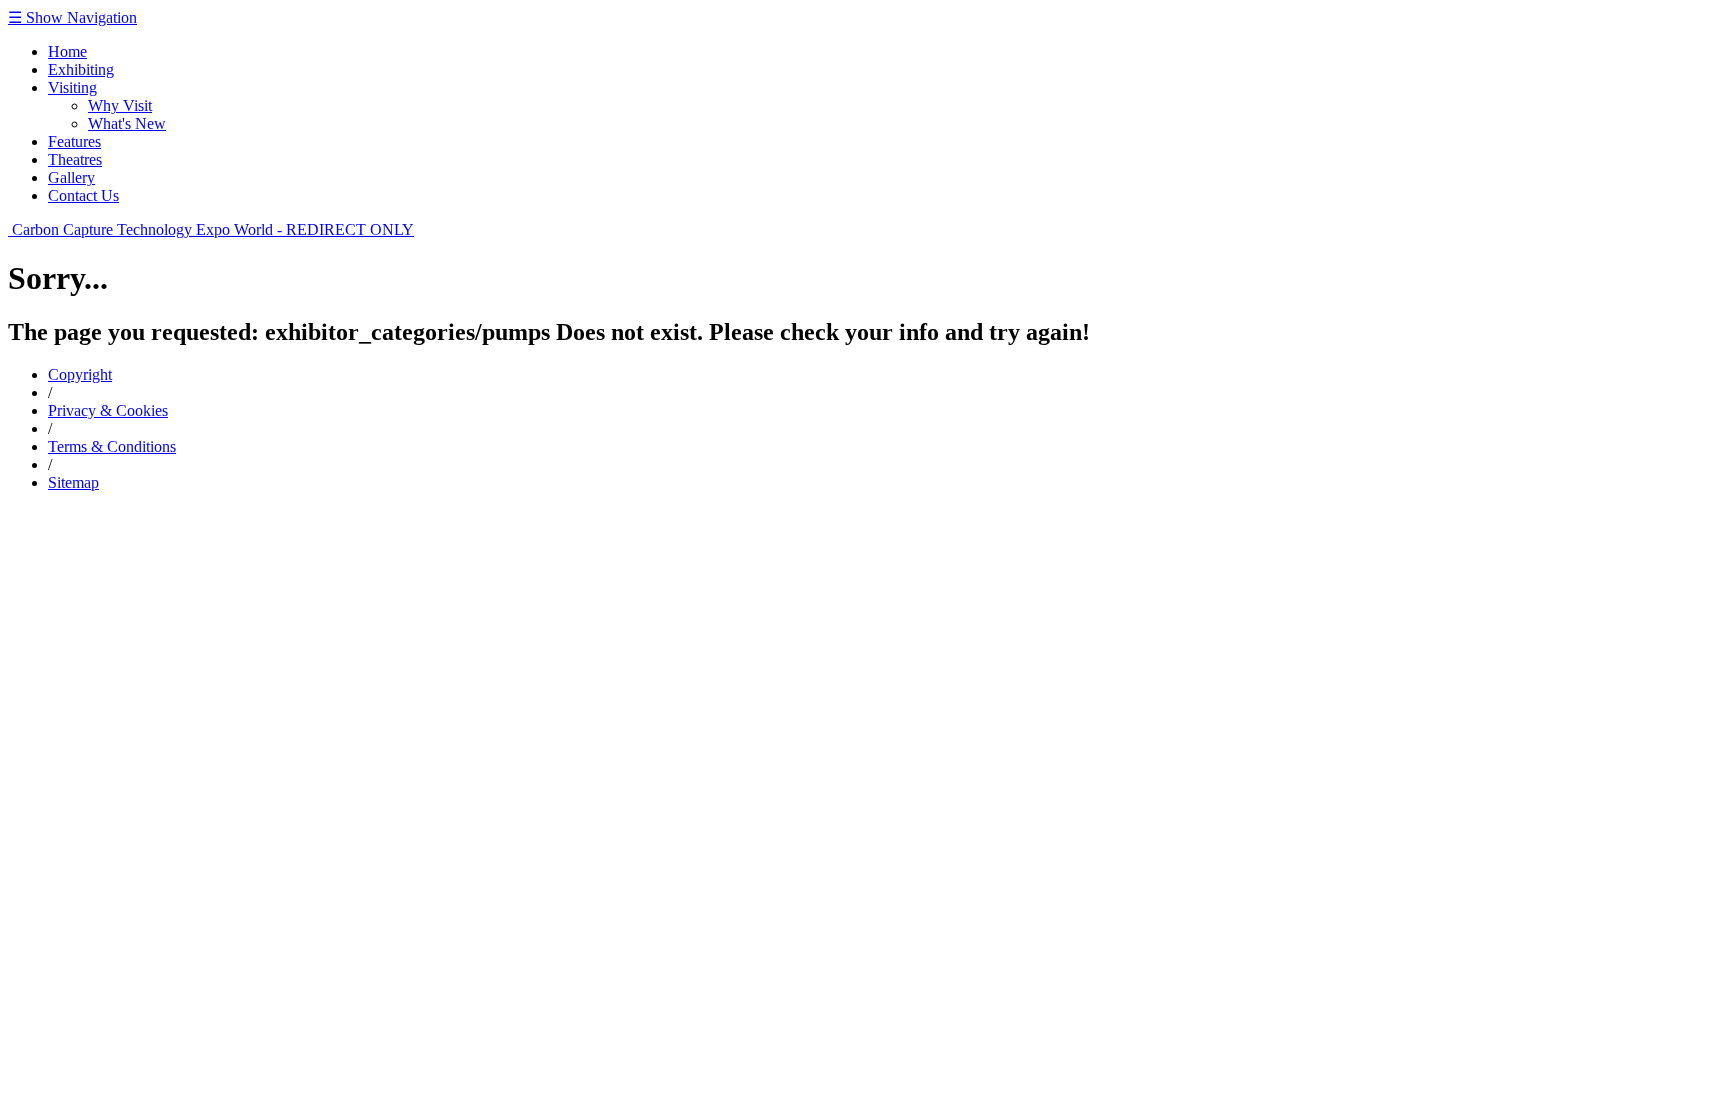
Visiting (72, 87)
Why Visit (120, 105)
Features (74, 141)
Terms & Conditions (112, 446)
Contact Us (83, 195)
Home (67, 51)
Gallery (71, 177)
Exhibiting (81, 69)
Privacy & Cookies (108, 410)
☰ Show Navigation (72, 17)
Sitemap (73, 482)
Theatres (75, 159)
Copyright (80, 374)
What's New (127, 123)
